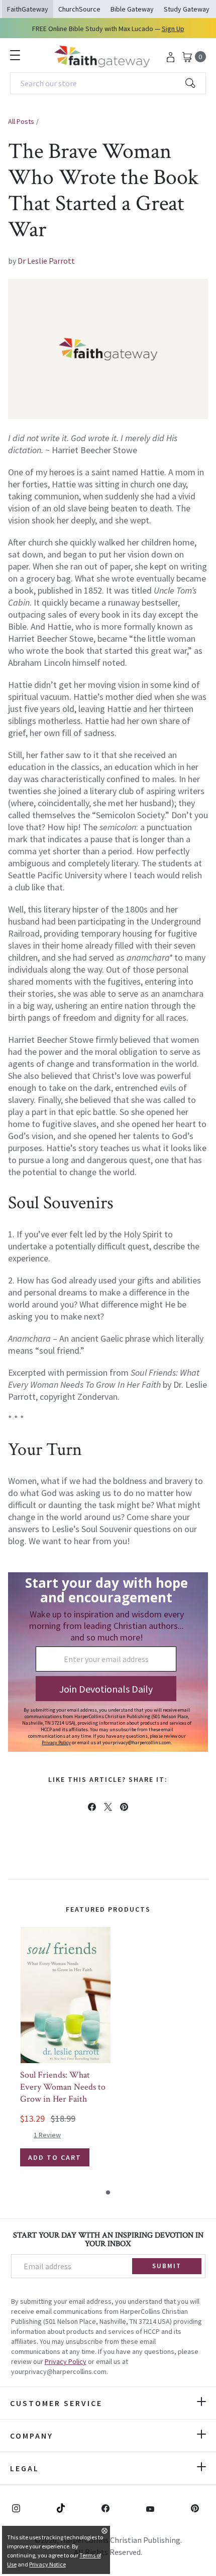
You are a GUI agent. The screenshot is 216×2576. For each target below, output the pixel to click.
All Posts (21, 121)
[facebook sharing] (92, 1807)
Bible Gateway (132, 9)
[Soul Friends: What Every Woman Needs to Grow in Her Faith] (66, 1995)
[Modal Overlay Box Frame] (108, 1662)
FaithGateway (28, 9)
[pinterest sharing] (124, 1807)
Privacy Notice (47, 2564)
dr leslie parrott (46, 261)
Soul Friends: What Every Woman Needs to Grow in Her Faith (63, 2087)
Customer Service (56, 2403)
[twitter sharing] (108, 1807)
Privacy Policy (66, 2361)
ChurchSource (79, 9)
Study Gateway (187, 9)
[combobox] (108, 83)
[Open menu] (15, 55)
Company (32, 2436)
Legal (25, 2468)
